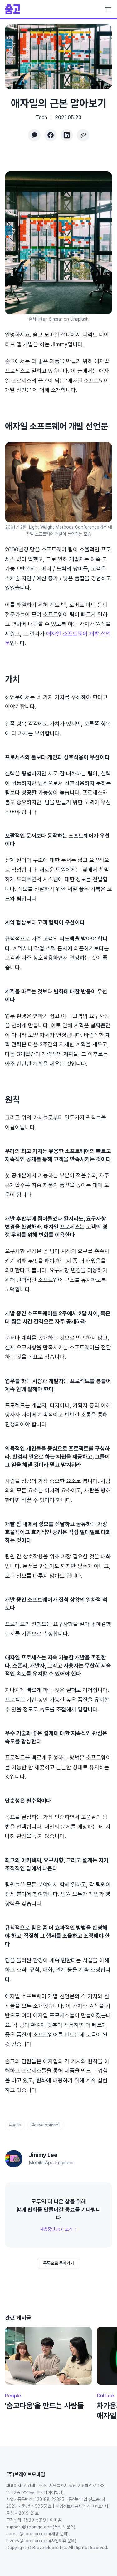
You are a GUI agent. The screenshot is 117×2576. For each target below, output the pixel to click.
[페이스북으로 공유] (51, 135)
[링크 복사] (83, 135)
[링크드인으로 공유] (67, 135)
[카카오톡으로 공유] (34, 135)
